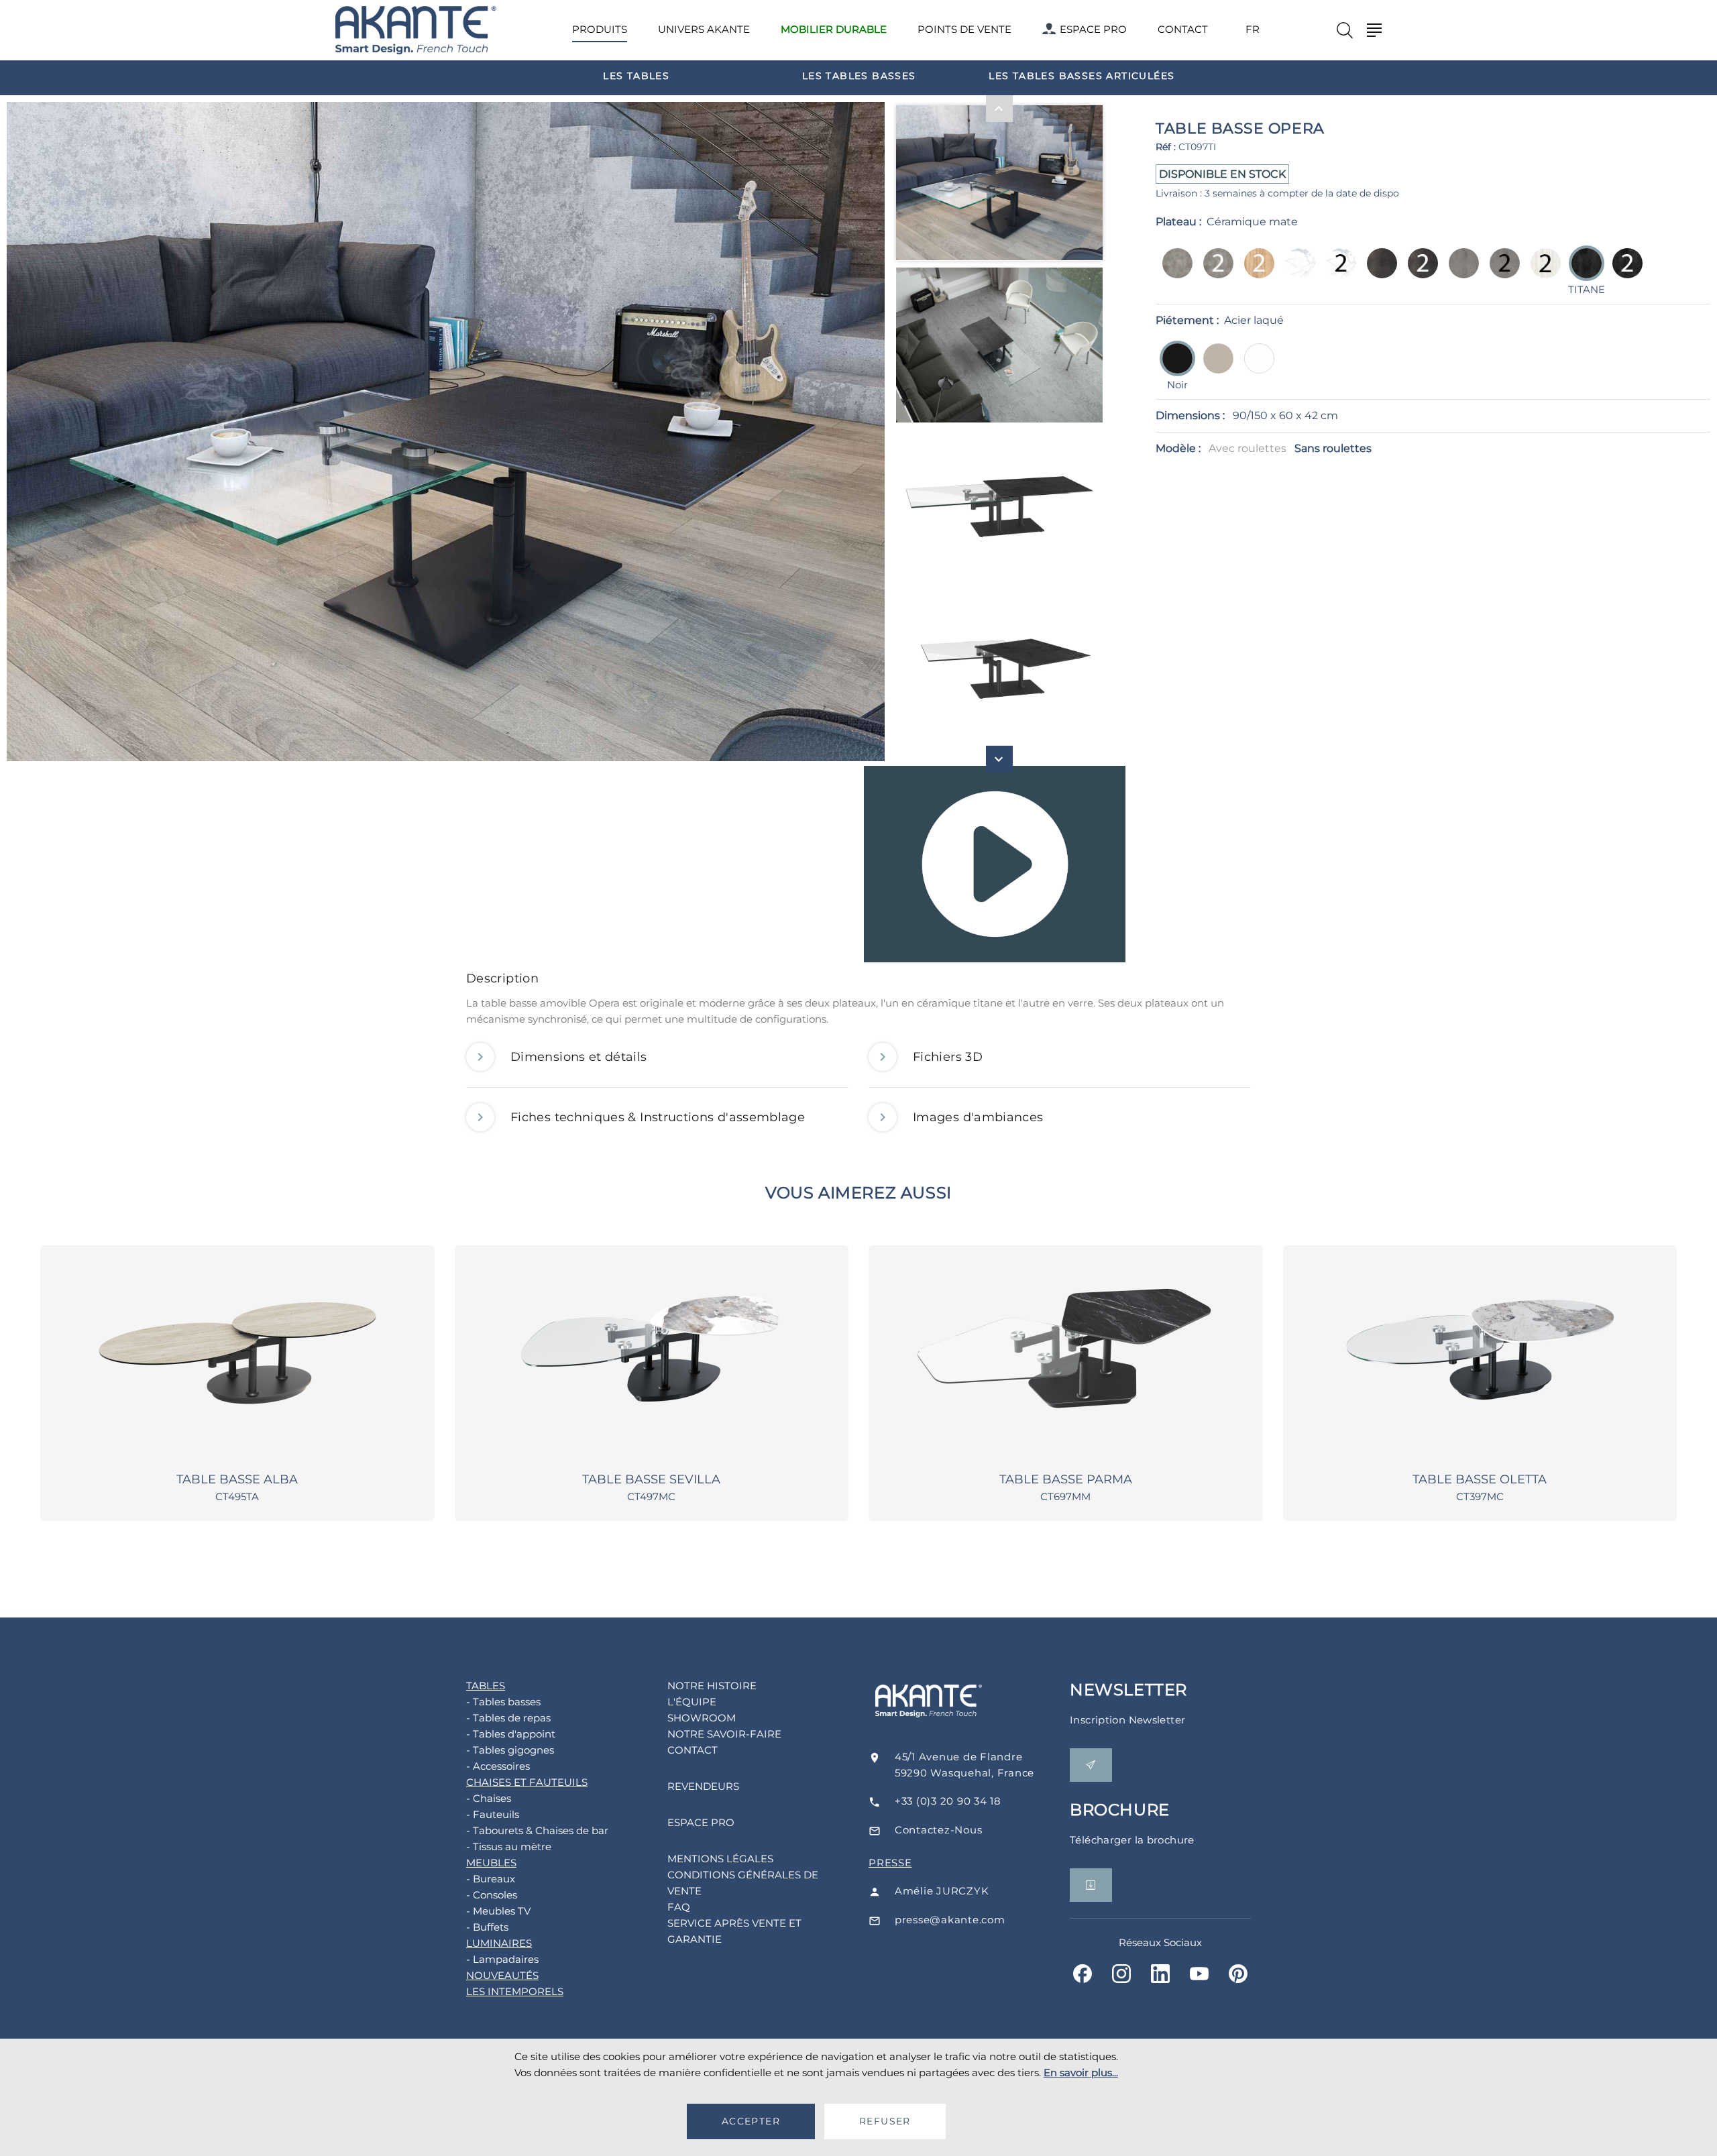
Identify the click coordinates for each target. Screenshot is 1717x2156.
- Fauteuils (493, 1814)
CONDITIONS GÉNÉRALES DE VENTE (743, 1883)
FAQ (679, 1907)
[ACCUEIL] (416, 31)
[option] (636, 75)
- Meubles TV (498, 1911)
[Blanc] (1255, 368)
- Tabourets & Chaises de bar (537, 1830)
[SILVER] (1460, 273)
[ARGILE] (1173, 273)
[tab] (858, 982)
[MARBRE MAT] (1296, 273)
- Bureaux (491, 1879)
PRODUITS (600, 29)
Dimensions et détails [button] (579, 1057)
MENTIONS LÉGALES (720, 1859)
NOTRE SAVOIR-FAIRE (724, 1734)
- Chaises (489, 1798)
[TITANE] (1623, 273)
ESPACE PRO (1093, 29)
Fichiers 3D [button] (948, 1057)
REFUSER (885, 2121)
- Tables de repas (508, 1718)
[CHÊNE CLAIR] (1255, 273)
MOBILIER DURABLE (834, 29)
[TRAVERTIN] (1542, 273)
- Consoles (492, 1895)
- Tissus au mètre (509, 1847)
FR (1253, 30)
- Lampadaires (502, 1959)
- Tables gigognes (510, 1750)
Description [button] (502, 978)
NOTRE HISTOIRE (712, 1686)
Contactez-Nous (939, 1830)
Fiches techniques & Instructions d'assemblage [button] (658, 1117)
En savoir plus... (1081, 2073)
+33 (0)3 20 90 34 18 (948, 1801)
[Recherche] (1345, 30)
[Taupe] (1214, 368)
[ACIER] (1378, 273)
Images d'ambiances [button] (978, 1117)
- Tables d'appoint (511, 1734)
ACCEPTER (751, 2121)
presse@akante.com (950, 1920)
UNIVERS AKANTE (704, 29)
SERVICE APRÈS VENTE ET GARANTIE (734, 1931)
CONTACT (1183, 29)
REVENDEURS (703, 1786)
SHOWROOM (702, 1718)
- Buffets (487, 1927)
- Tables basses (503, 1702)
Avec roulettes (1248, 448)
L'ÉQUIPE (692, 1702)
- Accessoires (498, 1766)
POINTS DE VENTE (964, 29)
